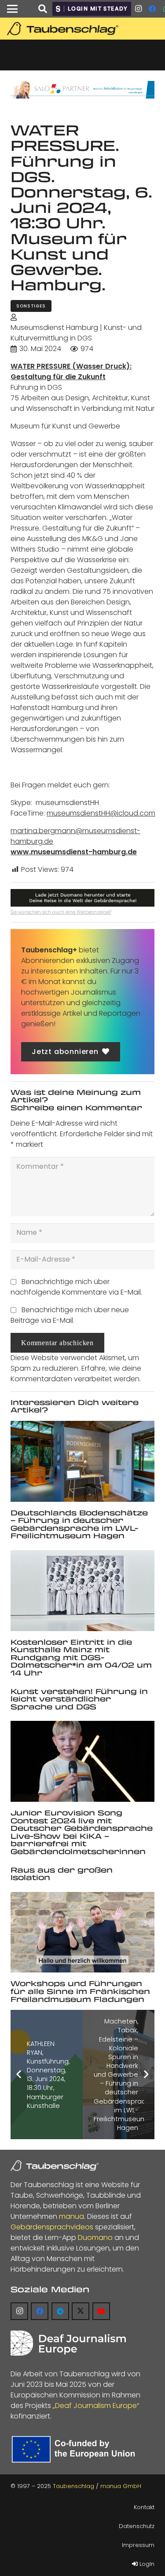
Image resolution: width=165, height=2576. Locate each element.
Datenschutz (137, 2526)
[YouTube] (101, 2311)
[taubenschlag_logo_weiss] (55, 2166)
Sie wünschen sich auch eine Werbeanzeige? (61, 912)
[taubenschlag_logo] (84, 29)
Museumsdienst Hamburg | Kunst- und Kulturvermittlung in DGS (76, 333)
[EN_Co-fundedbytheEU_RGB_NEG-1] (75, 2449)
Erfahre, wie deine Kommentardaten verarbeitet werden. (76, 1374)
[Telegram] (60, 2311)
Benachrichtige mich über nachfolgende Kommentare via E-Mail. (76, 1287)
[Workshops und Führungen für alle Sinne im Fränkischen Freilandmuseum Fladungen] (82, 1932)
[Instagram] (138, 9)
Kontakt (144, 2507)
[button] (12, 9)
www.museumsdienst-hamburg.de (74, 852)
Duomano (95, 2238)
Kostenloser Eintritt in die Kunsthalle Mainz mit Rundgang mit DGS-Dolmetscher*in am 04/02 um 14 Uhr (81, 1657)
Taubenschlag (73, 2486)
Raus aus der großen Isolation (62, 1874)
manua (71, 2216)
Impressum (138, 2545)
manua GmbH (121, 2486)
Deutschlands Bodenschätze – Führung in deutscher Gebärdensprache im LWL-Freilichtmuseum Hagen (79, 1524)
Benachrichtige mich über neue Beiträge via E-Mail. (70, 1315)
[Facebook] (152, 9)
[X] (81, 2311)
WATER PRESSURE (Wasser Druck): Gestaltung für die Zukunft (71, 371)
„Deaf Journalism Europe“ (96, 2406)
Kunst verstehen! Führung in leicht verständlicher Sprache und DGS (79, 1699)
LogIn (146, 2564)
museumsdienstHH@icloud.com (101, 813)
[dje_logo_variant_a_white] (68, 2343)
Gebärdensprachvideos (52, 2227)
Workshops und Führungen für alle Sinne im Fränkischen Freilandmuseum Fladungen (80, 1991)
